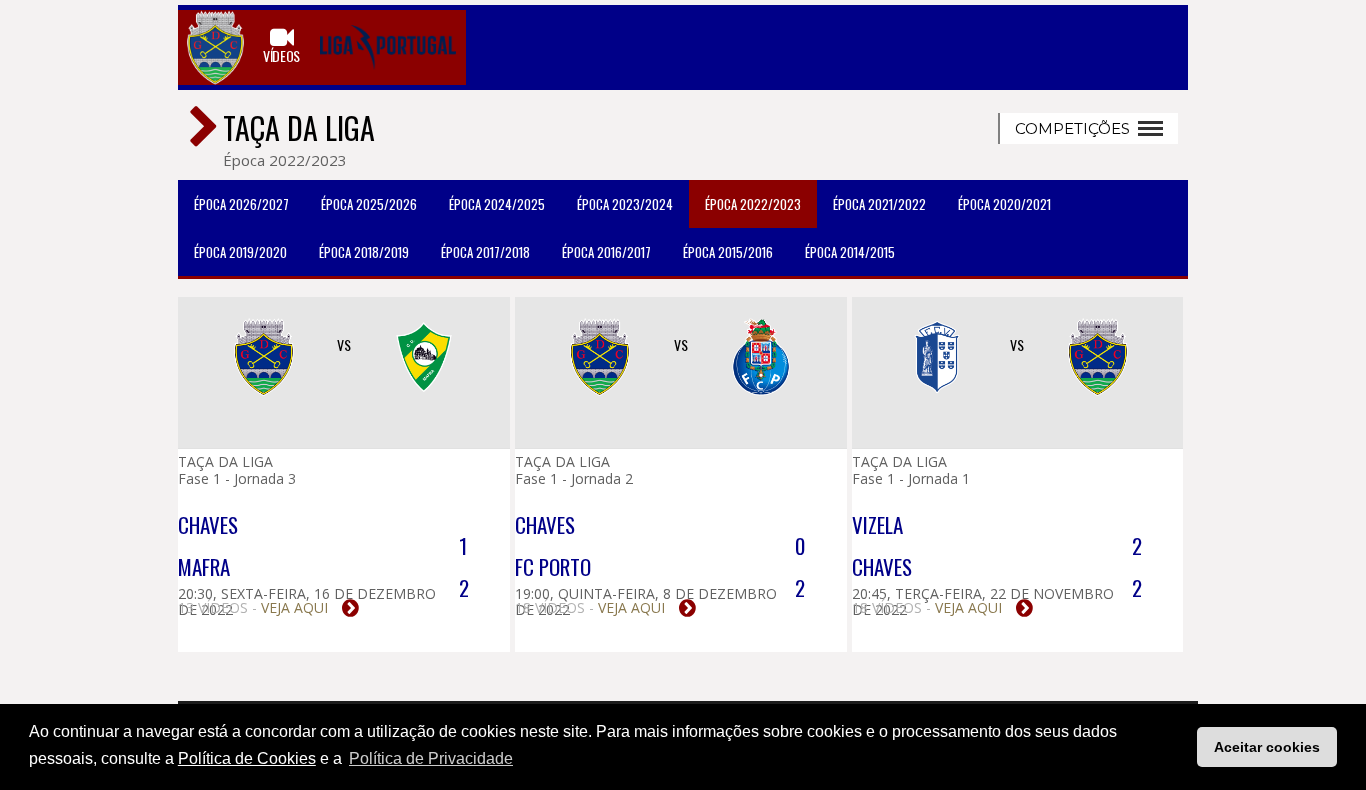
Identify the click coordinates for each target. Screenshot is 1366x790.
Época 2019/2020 (240, 252)
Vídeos (281, 55)
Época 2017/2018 (485, 252)
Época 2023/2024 (625, 204)
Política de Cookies (247, 758)
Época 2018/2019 (364, 252)
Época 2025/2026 (369, 204)
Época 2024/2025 (497, 204)
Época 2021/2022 (879, 204)
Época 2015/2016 (728, 252)
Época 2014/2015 (850, 252)
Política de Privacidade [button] (431, 758)
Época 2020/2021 (1004, 204)
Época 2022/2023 (753, 204)
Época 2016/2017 (606, 252)
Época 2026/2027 (241, 204)
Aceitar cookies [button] (1267, 747)
